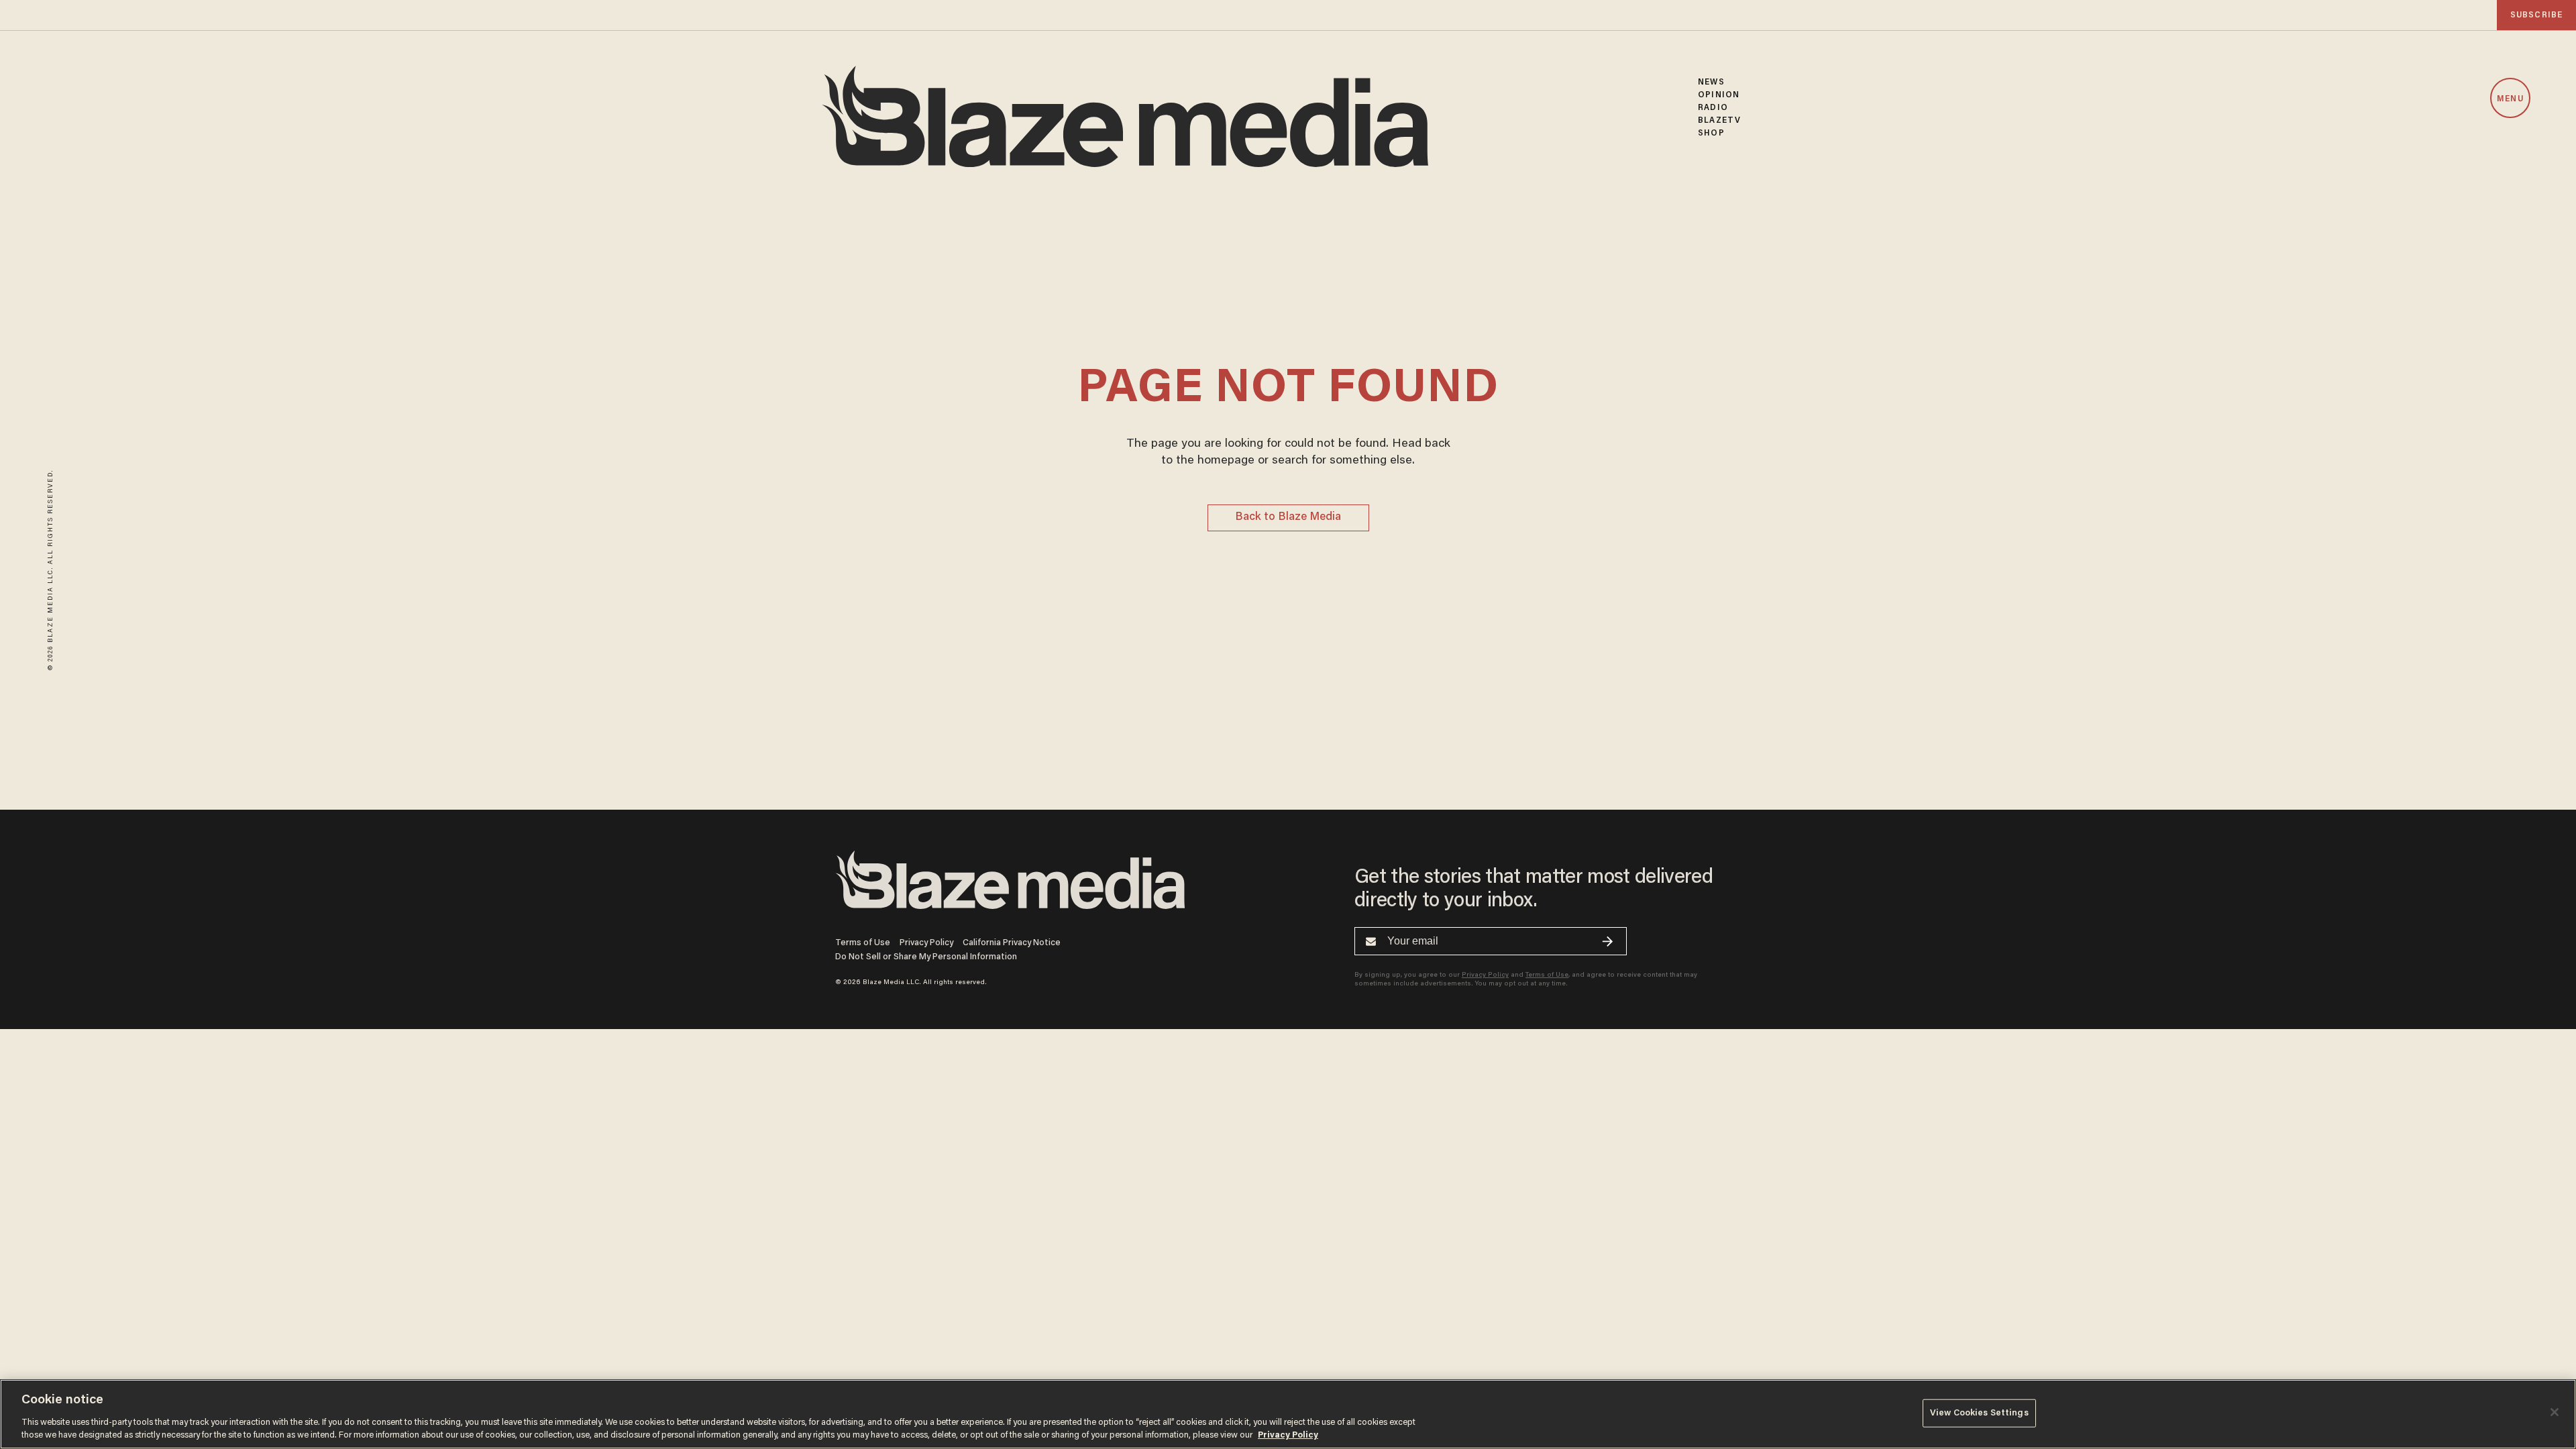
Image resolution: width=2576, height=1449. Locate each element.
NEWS (1711, 82)
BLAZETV (1719, 120)
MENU (2510, 99)
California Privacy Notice (1012, 943)
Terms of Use (863, 943)
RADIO (1713, 108)
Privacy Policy (926, 943)
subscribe (2536, 15)
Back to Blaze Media (1288, 518)
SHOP (1711, 133)
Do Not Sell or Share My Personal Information (926, 957)
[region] (1288, 1414)
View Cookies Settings (1979, 1413)
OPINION (1719, 95)
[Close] (2555, 1412)
